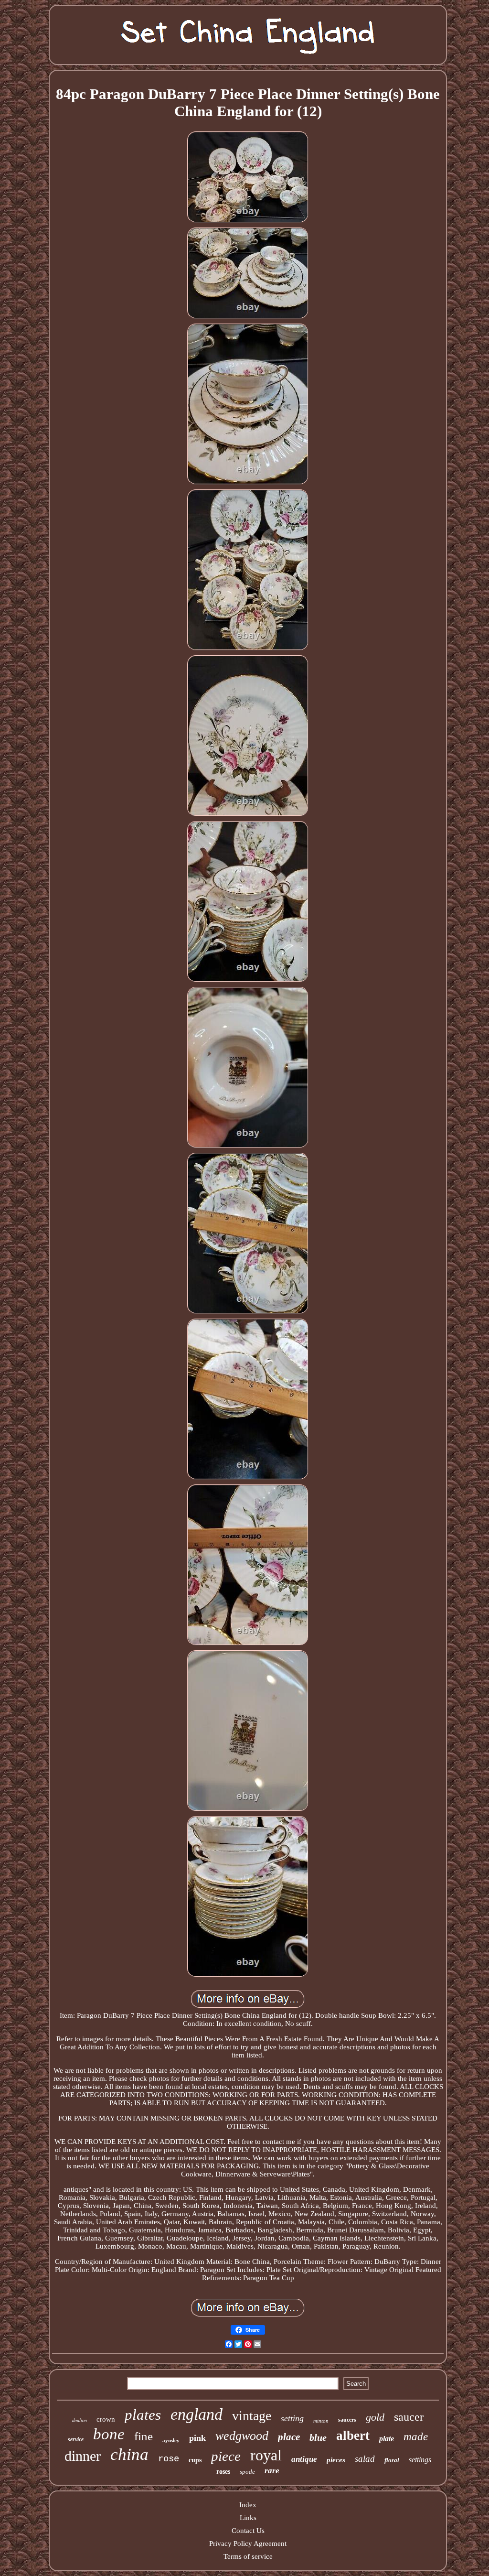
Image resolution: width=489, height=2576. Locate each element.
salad (365, 2459)
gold (375, 2417)
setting (292, 2418)
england (197, 2414)
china (129, 2454)
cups (195, 2460)
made (416, 2437)
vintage (252, 2416)
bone (109, 2434)
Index (248, 2505)
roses (223, 2472)
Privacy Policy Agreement (248, 2544)
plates (143, 2415)
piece (226, 2456)
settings (420, 2460)
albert (353, 2435)
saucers (347, 2420)
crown (106, 2419)
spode (247, 2472)
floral (392, 2460)
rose (169, 2459)
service (76, 2439)
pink (197, 2438)
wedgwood (242, 2436)
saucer (409, 2417)
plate (387, 2439)
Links (248, 2518)
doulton (80, 2420)
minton (321, 2421)
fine (144, 2436)
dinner (83, 2456)
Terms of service (248, 2556)
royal (266, 2455)
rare (272, 2471)
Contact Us (248, 2531)
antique (304, 2459)
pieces (336, 2460)
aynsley (171, 2440)
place (289, 2437)
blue (318, 2437)
